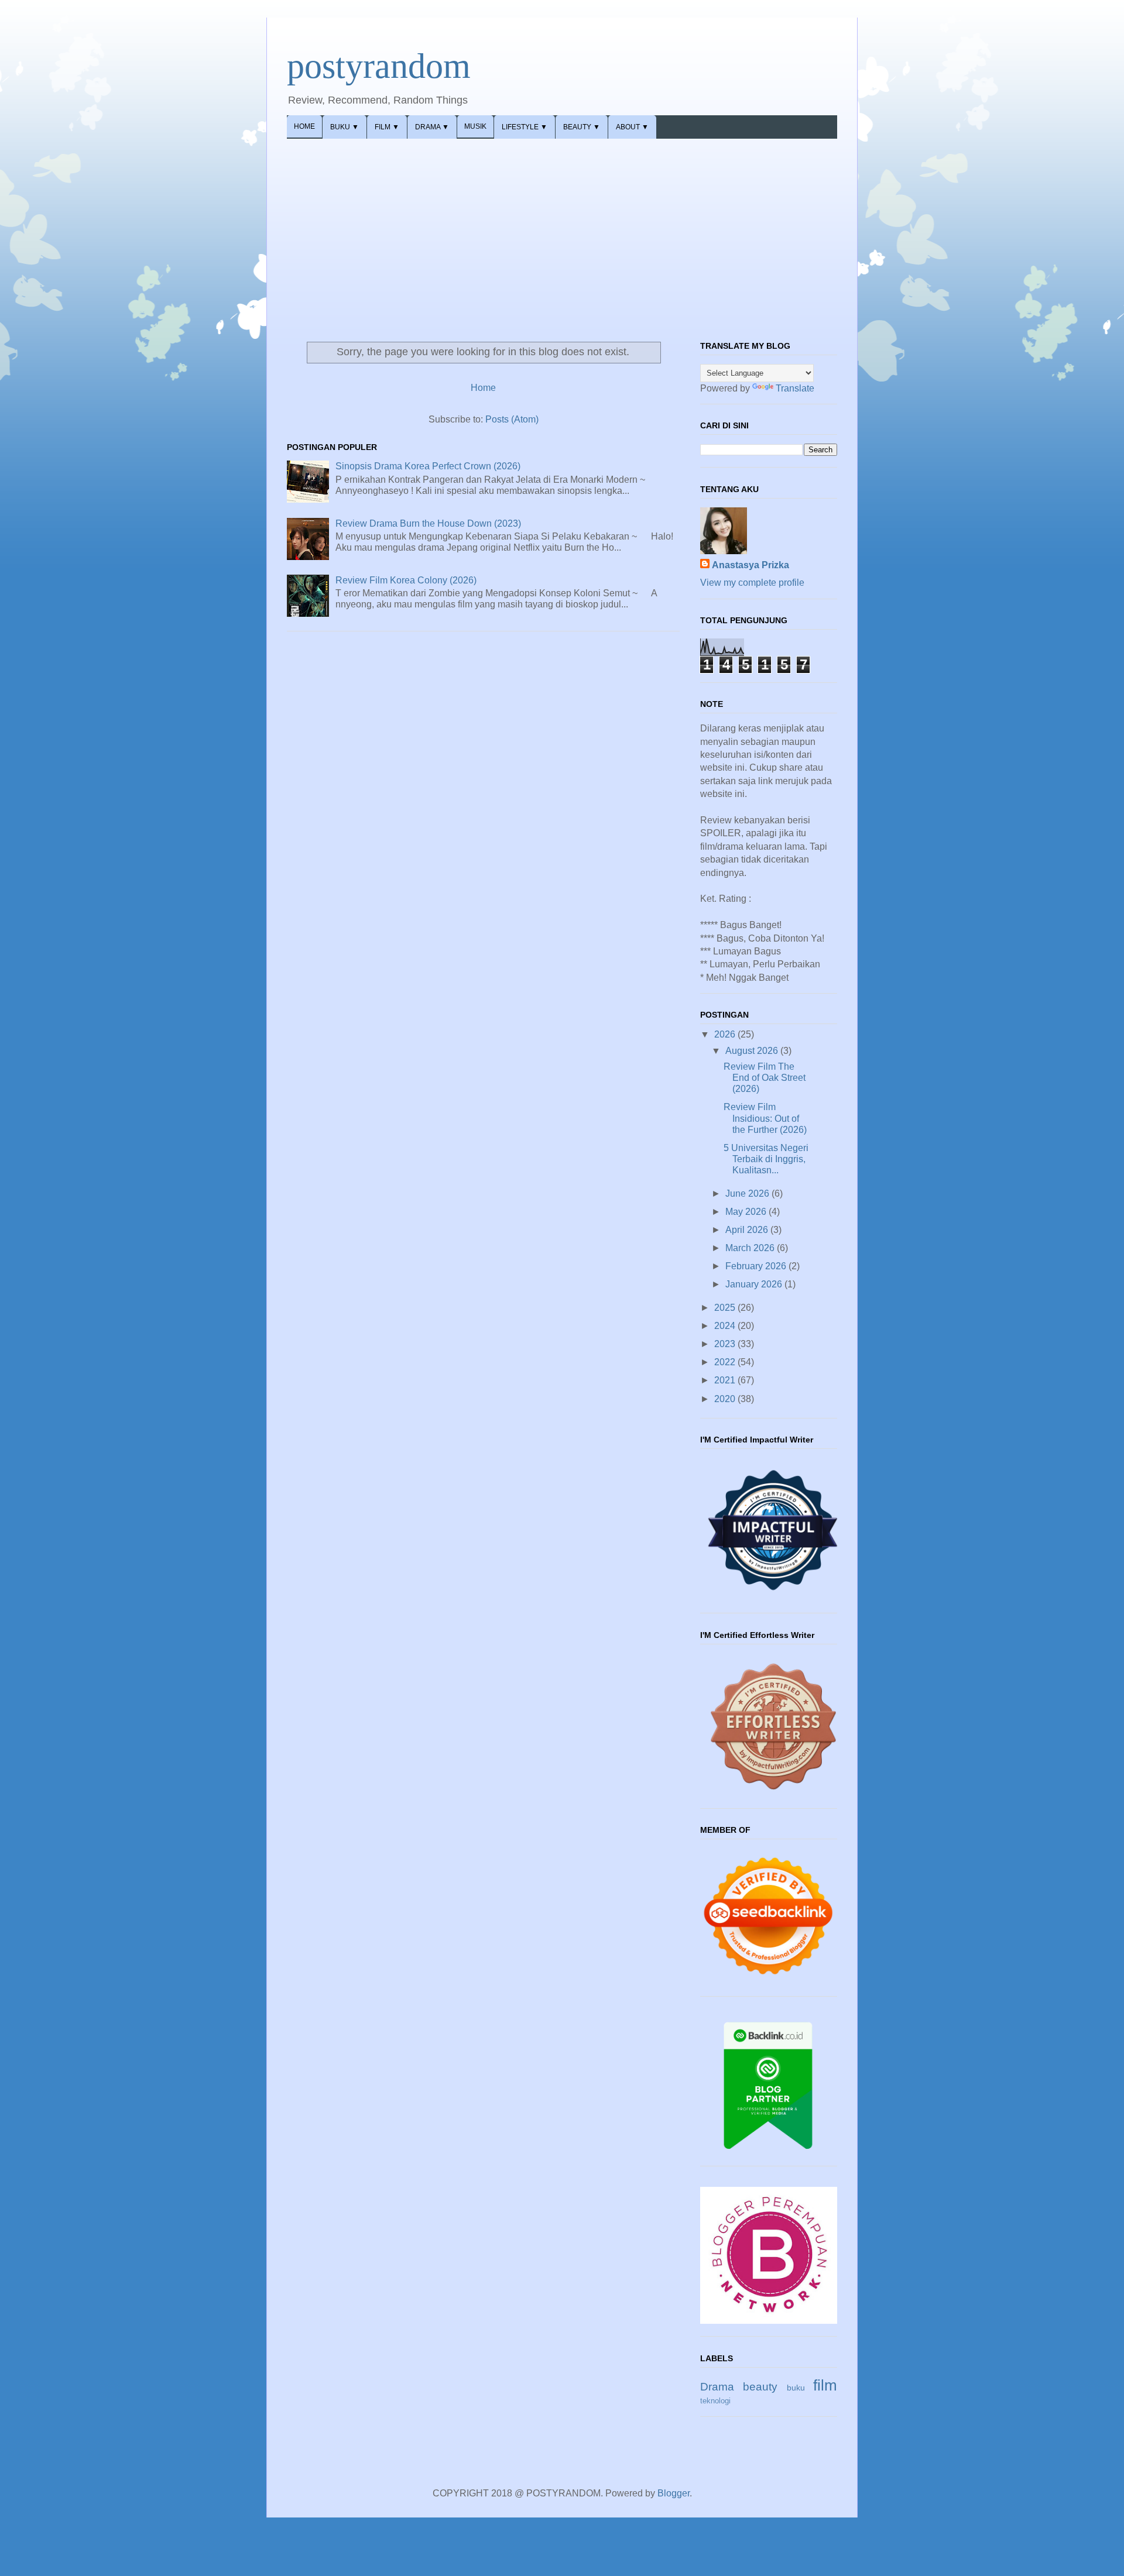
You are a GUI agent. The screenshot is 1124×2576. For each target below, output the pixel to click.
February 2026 (757, 1266)
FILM (387, 127)
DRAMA (432, 127)
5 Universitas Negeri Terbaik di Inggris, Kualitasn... (766, 1159)
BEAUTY (582, 127)
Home (483, 388)
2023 (726, 1344)
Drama (717, 2387)
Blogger (674, 2493)
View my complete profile (752, 583)
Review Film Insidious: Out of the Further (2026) (765, 1118)
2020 (726, 1399)
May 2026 (747, 1212)
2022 (726, 1362)
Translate (795, 388)
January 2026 (755, 1284)
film (825, 2385)
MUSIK (475, 126)
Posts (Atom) (512, 419)
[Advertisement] (562, 226)
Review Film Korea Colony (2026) (406, 580)
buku (796, 2388)
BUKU (345, 127)
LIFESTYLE (525, 127)
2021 (726, 1380)
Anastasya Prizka (751, 565)
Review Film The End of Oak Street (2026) (765, 1078)
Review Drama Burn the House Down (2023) (428, 523)
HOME (304, 126)
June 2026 (748, 1193)
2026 (726, 1034)
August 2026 (753, 1051)
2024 (726, 1326)
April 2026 (748, 1230)
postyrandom (379, 66)
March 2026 (751, 1248)
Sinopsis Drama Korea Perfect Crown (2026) (428, 466)
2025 (726, 1308)
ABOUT (632, 127)
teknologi (715, 2401)
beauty (760, 2387)
